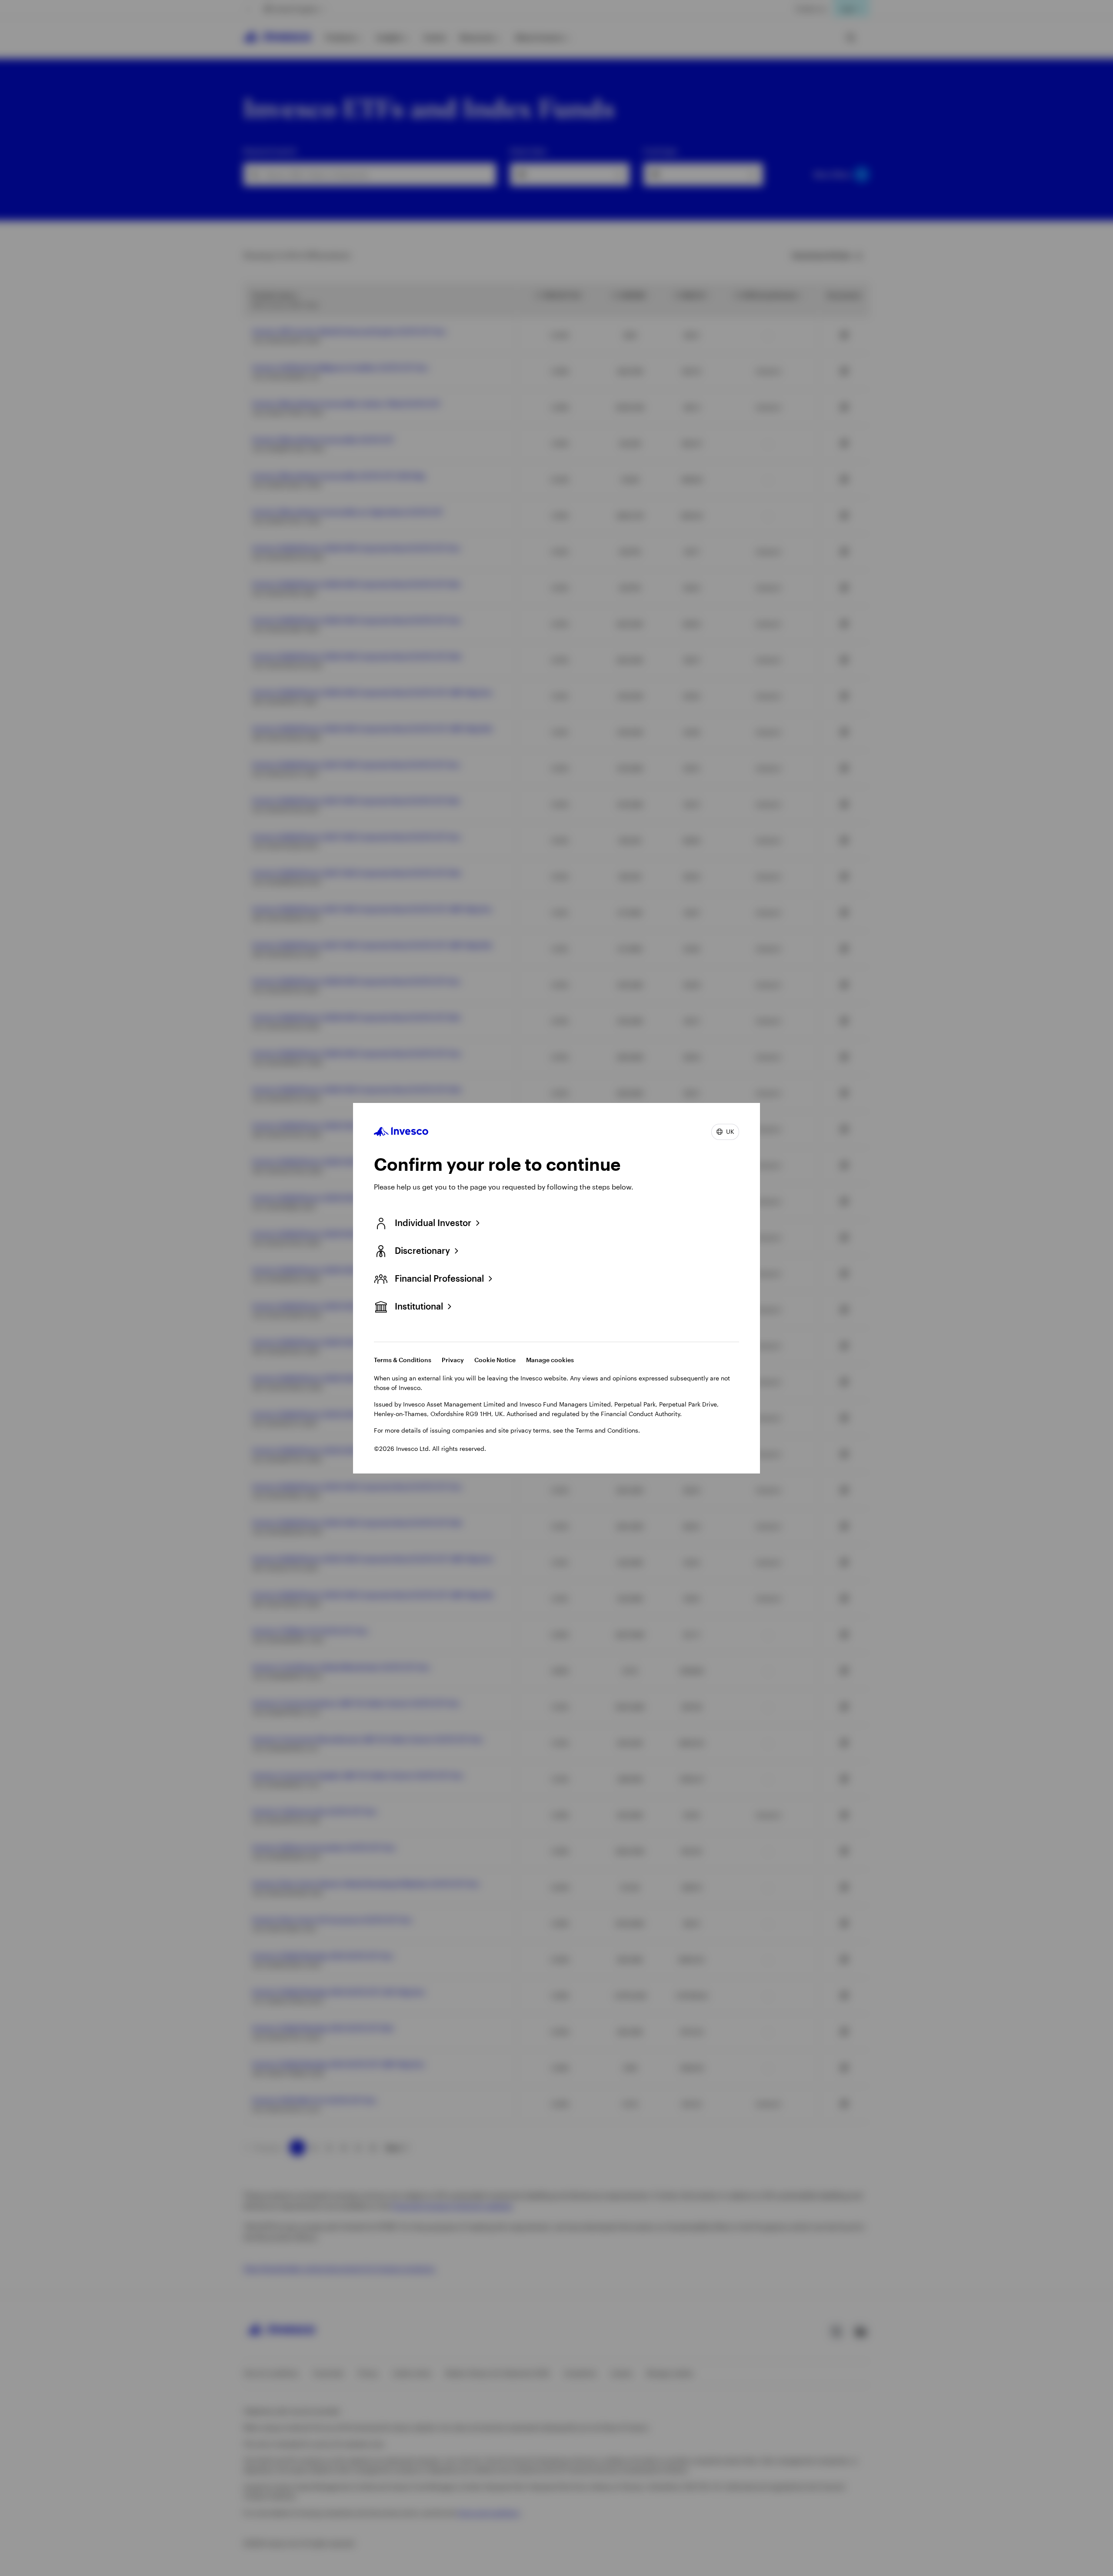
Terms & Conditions (403, 1360)
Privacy (453, 1360)
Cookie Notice (495, 1360)
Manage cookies (550, 1360)
